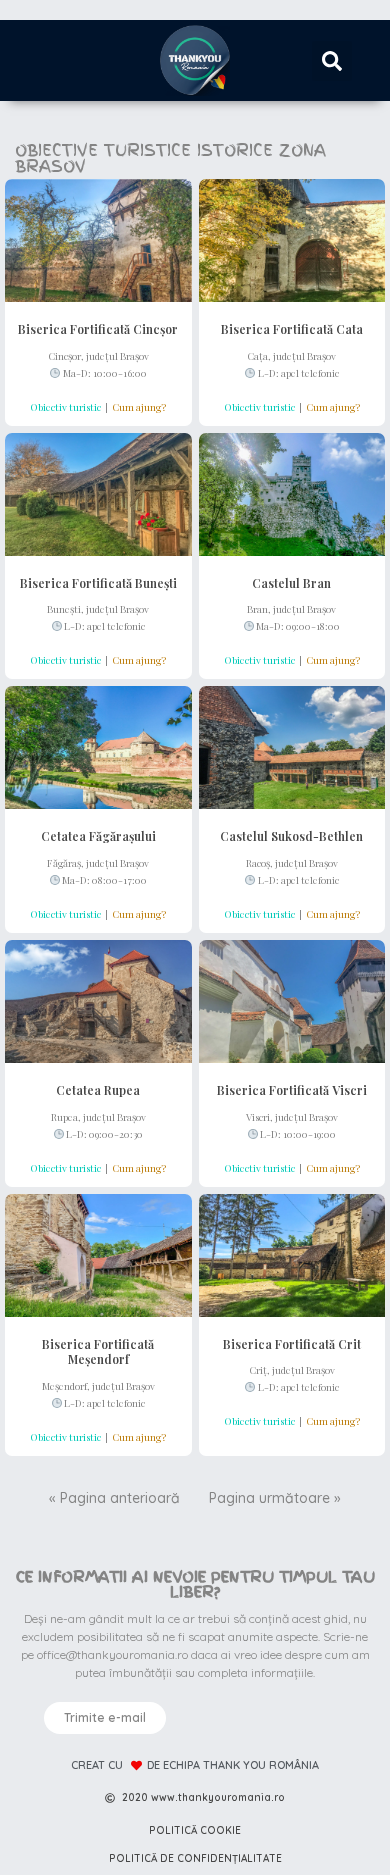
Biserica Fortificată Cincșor (98, 329)
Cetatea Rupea (98, 1090)
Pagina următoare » (275, 1498)
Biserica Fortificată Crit (292, 1344)
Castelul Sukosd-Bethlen (291, 836)
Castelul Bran (291, 583)
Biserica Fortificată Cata (292, 329)
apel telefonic (310, 373)
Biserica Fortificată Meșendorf (98, 1352)
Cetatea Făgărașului (98, 836)
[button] (332, 61)
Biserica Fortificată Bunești (98, 583)
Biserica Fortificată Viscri (292, 1090)
